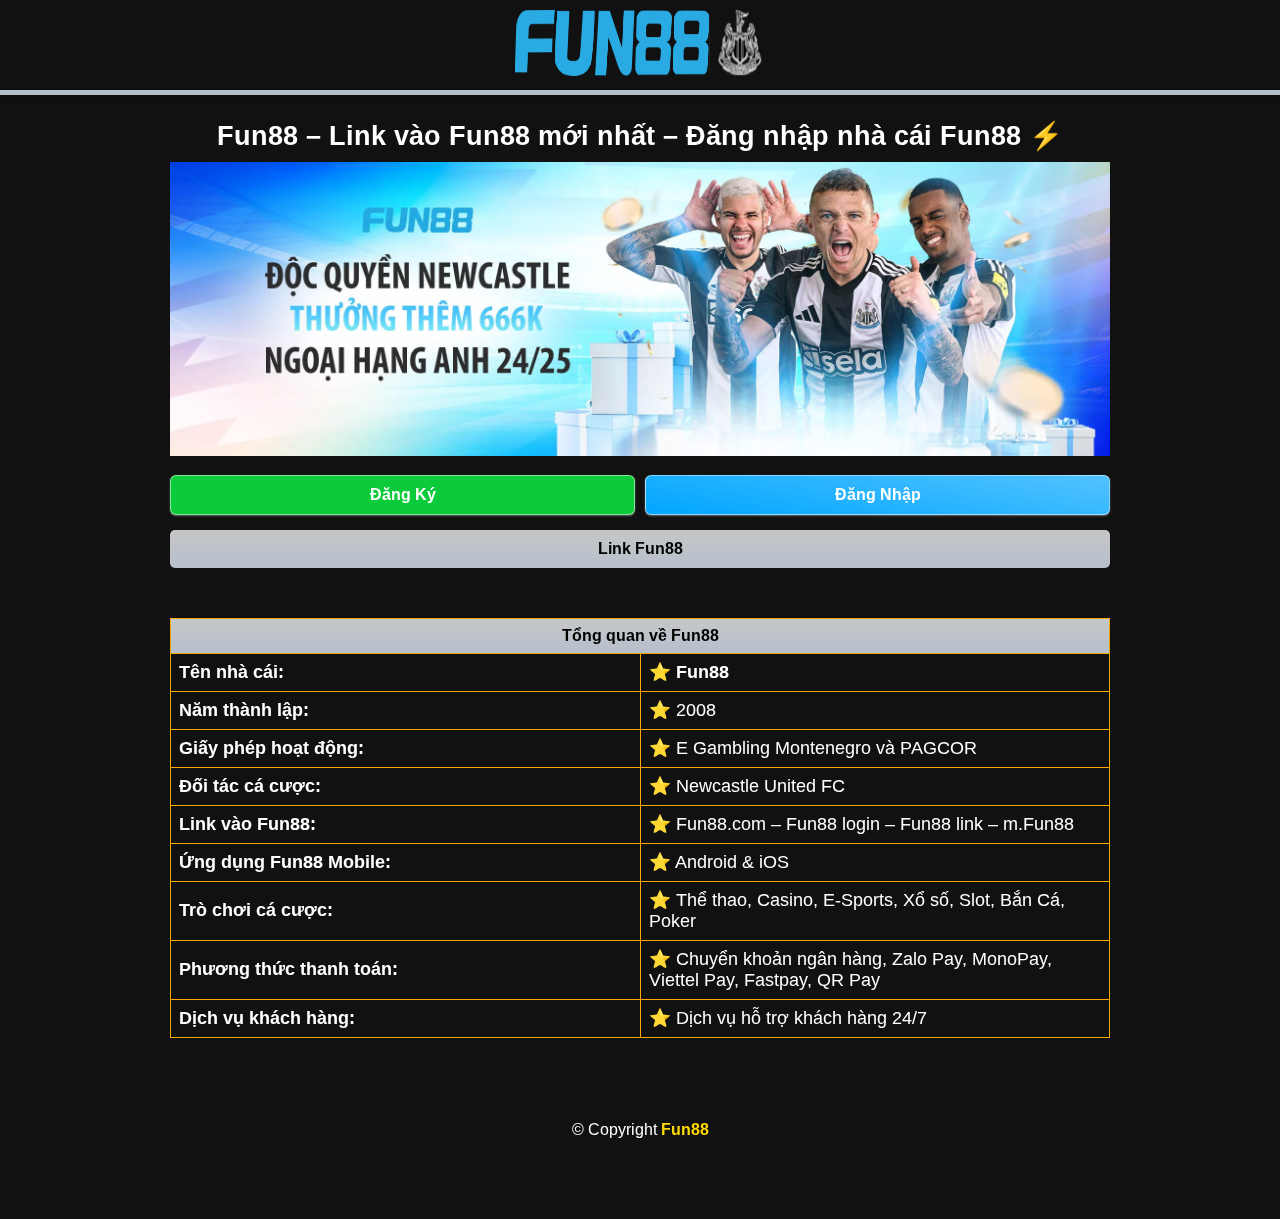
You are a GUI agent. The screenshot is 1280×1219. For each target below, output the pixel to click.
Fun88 (685, 1129)
